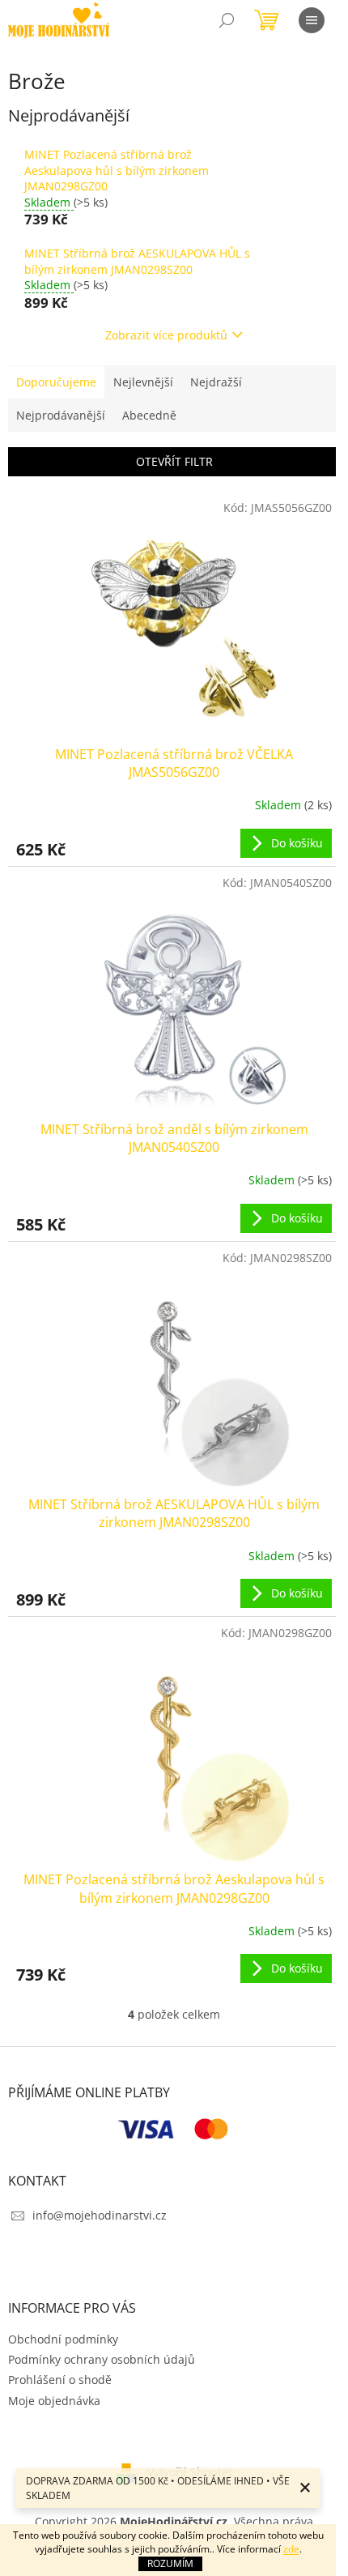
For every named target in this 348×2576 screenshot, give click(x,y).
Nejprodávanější (61, 415)
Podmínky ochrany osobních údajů (102, 2359)
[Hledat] (227, 20)
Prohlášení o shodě (60, 2380)
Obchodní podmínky (63, 2339)
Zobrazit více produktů (166, 335)
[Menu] (312, 20)
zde (291, 2549)
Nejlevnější (143, 382)
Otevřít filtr (174, 461)
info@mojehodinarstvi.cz (100, 2215)
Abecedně (149, 415)
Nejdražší (216, 382)
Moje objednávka (54, 2401)
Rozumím (170, 2563)
